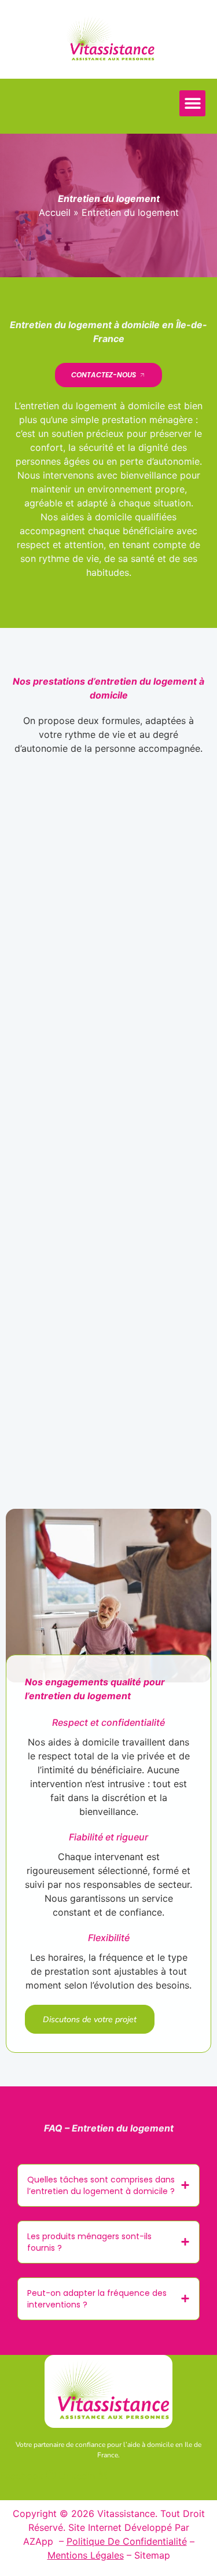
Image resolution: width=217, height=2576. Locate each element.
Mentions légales (86, 2555)
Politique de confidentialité (127, 2541)
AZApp (40, 2541)
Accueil (55, 212)
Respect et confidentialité (108, 1722)
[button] (192, 103)
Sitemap (152, 2555)
